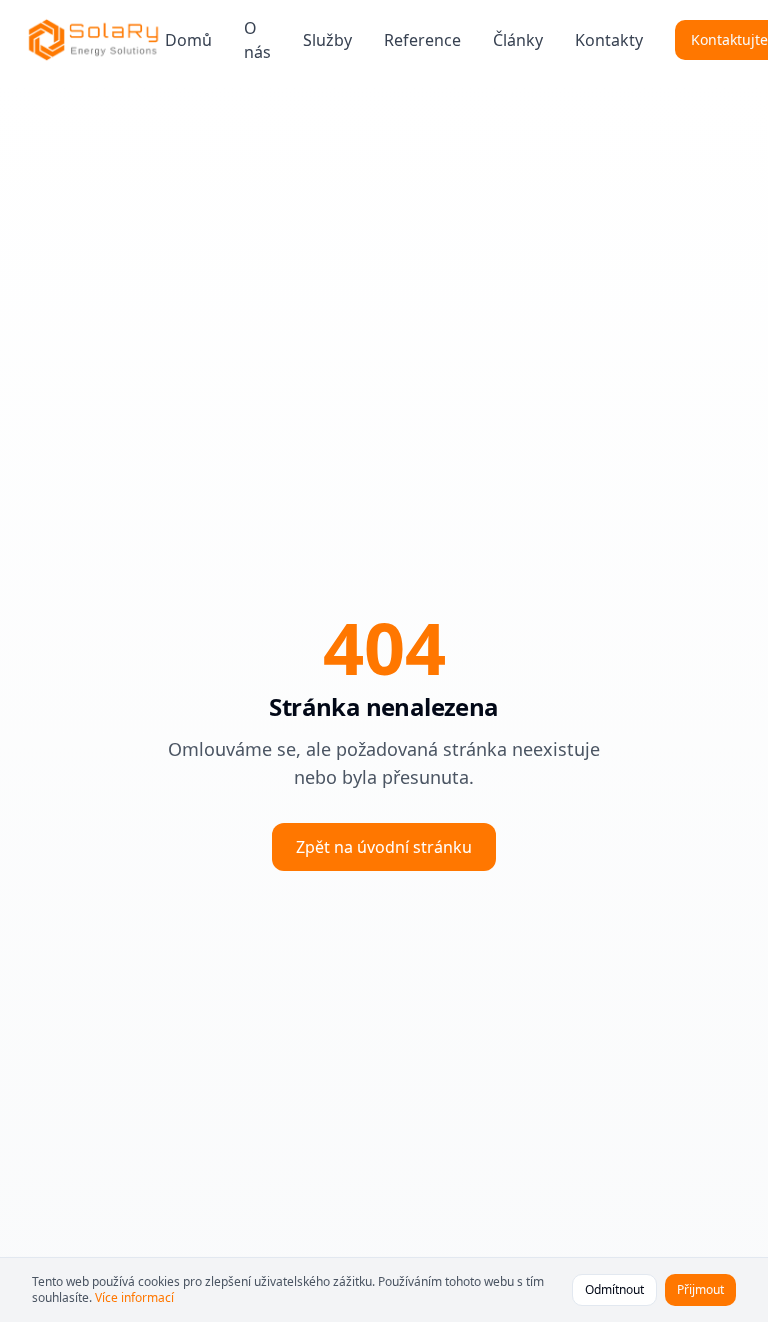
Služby (327, 40)
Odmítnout (614, 1289)
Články (518, 40)
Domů (188, 40)
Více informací (134, 1297)
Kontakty (609, 40)
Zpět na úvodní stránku (384, 847)
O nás (257, 40)
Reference (422, 40)
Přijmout (700, 1289)
